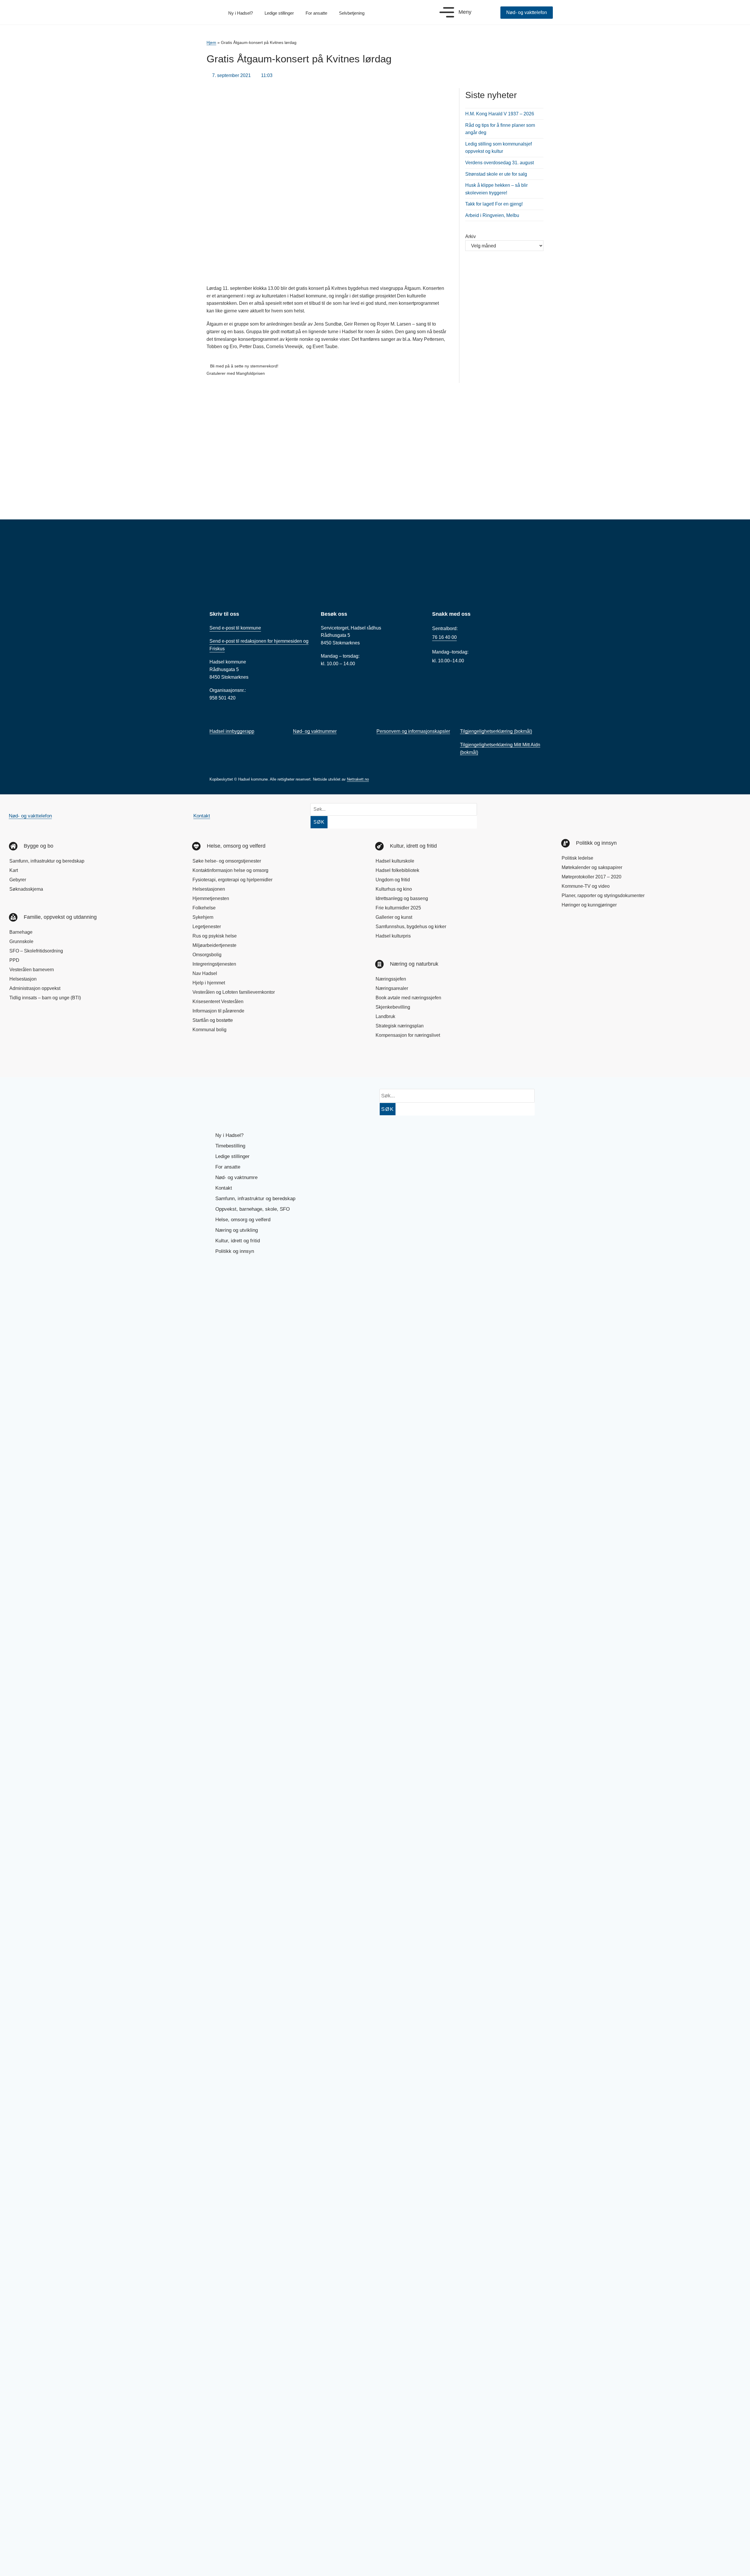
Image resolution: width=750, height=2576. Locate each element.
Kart (14, 870)
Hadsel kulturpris (393, 936)
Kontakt (202, 816)
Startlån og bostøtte (213, 1020)
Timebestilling (230, 1146)
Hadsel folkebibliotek (397, 870)
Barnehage (21, 932)
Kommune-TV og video (586, 886)
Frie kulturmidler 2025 (398, 908)
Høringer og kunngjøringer (589, 905)
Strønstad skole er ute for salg (496, 174)
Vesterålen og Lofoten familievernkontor (234, 992)
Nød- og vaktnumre (236, 1177)
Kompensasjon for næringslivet (408, 1035)
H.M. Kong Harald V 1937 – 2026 (500, 114)
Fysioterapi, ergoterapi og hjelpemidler (232, 880)
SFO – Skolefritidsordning (36, 951)
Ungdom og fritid (393, 880)
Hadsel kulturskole (395, 861)
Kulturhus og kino (394, 889)
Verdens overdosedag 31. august (500, 163)
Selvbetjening (352, 13)
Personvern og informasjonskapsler (413, 731)
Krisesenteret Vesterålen (218, 1002)
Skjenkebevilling (393, 1007)
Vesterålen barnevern (32, 970)
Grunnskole (21, 941)
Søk (319, 822)
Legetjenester (207, 927)
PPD (14, 960)
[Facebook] (19, 1060)
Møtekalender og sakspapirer (592, 867)
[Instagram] (39, 1060)
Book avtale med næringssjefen (408, 998)
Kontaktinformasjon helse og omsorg (230, 870)
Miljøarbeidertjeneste (214, 945)
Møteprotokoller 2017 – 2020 (592, 877)
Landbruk (385, 1016)
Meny (465, 12)
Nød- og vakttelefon (30, 816)
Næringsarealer (392, 988)
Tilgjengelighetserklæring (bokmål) (496, 731)
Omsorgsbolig (207, 955)
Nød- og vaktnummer (315, 731)
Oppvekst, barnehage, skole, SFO (253, 1209)
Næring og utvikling (237, 1230)
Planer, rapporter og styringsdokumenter (603, 896)
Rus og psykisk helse (215, 936)
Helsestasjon (23, 979)
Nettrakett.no (358, 779)
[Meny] (447, 12)
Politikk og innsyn (235, 1251)
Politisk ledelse (577, 858)
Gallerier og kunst (394, 917)
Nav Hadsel (205, 973)
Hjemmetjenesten (211, 898)
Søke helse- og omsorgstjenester (227, 861)
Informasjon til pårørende (218, 1011)
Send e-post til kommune (235, 628)
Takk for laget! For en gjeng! (494, 204)
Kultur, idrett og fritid (238, 1241)
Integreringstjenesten (214, 964)
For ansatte (316, 13)
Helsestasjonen (209, 889)
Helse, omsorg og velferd (243, 1220)
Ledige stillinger (279, 13)
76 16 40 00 (444, 637)
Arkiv (471, 236)
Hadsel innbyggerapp (232, 731)
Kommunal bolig (209, 1030)
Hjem (211, 43)
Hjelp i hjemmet (209, 983)
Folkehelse (204, 908)
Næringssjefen (391, 979)
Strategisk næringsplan (400, 1026)
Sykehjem (203, 917)
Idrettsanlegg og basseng (402, 898)
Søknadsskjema (26, 889)
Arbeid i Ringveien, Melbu (492, 215)
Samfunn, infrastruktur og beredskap (47, 861)
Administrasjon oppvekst (35, 988)
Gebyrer (18, 880)
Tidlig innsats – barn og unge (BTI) (45, 998)
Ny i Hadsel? (241, 13)
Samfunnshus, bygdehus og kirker (411, 927)
